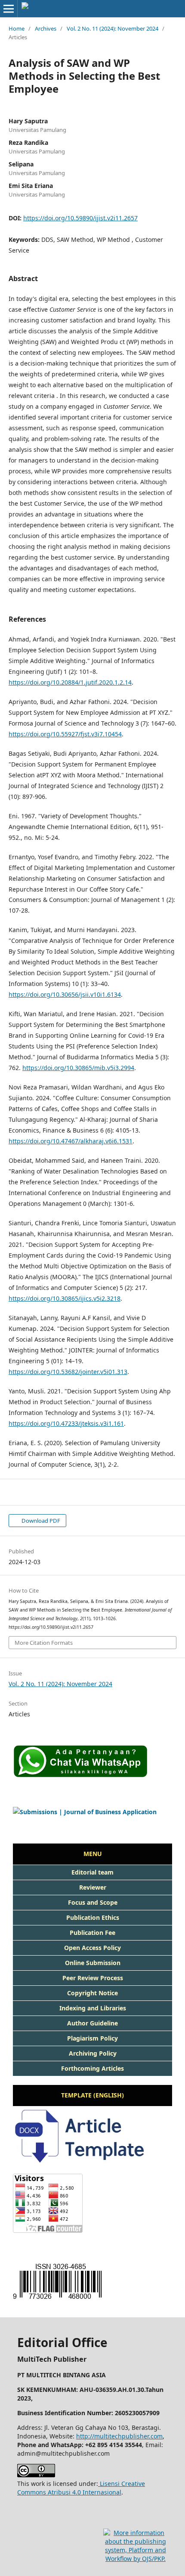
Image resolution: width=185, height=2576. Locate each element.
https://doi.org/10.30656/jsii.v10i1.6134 (65, 994)
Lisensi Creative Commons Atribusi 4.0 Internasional (81, 2488)
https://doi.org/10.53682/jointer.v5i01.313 (68, 1372)
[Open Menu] (9, 9)
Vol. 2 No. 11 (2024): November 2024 (113, 28)
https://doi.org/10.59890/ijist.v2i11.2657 (80, 218)
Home (17, 28)
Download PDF (40, 1521)
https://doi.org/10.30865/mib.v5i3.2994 (78, 1068)
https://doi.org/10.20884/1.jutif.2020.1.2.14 (70, 682)
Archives (46, 28)
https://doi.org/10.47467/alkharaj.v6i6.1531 (71, 1141)
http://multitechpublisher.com (119, 2436)
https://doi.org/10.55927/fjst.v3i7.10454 (65, 734)
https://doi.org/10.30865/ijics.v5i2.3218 (65, 1298)
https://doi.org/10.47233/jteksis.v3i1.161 (66, 1423)
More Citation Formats (44, 1643)
